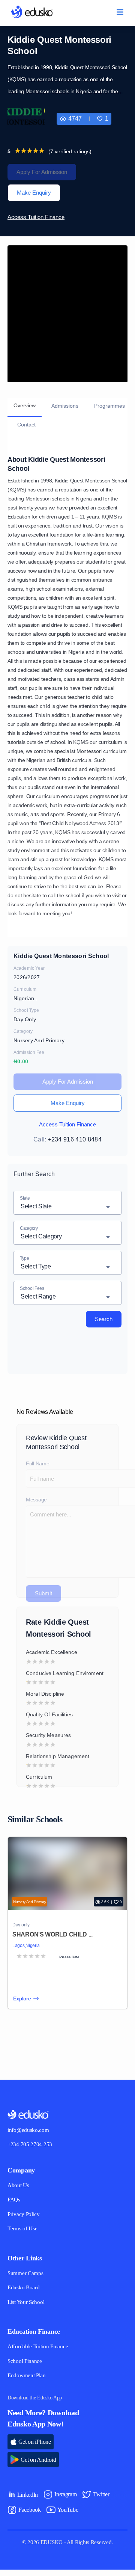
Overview (26, 405)
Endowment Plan (28, 2382)
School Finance (26, 2367)
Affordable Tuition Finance (40, 2353)
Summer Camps (27, 2279)
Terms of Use (23, 2235)
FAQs (14, 2206)
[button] (103, 119)
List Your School (27, 2308)
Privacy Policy (25, 2220)
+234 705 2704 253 (32, 2151)
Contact (28, 425)
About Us (19, 2191)
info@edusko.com (30, 2136)
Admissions (69, 406)
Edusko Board (24, 2294)
